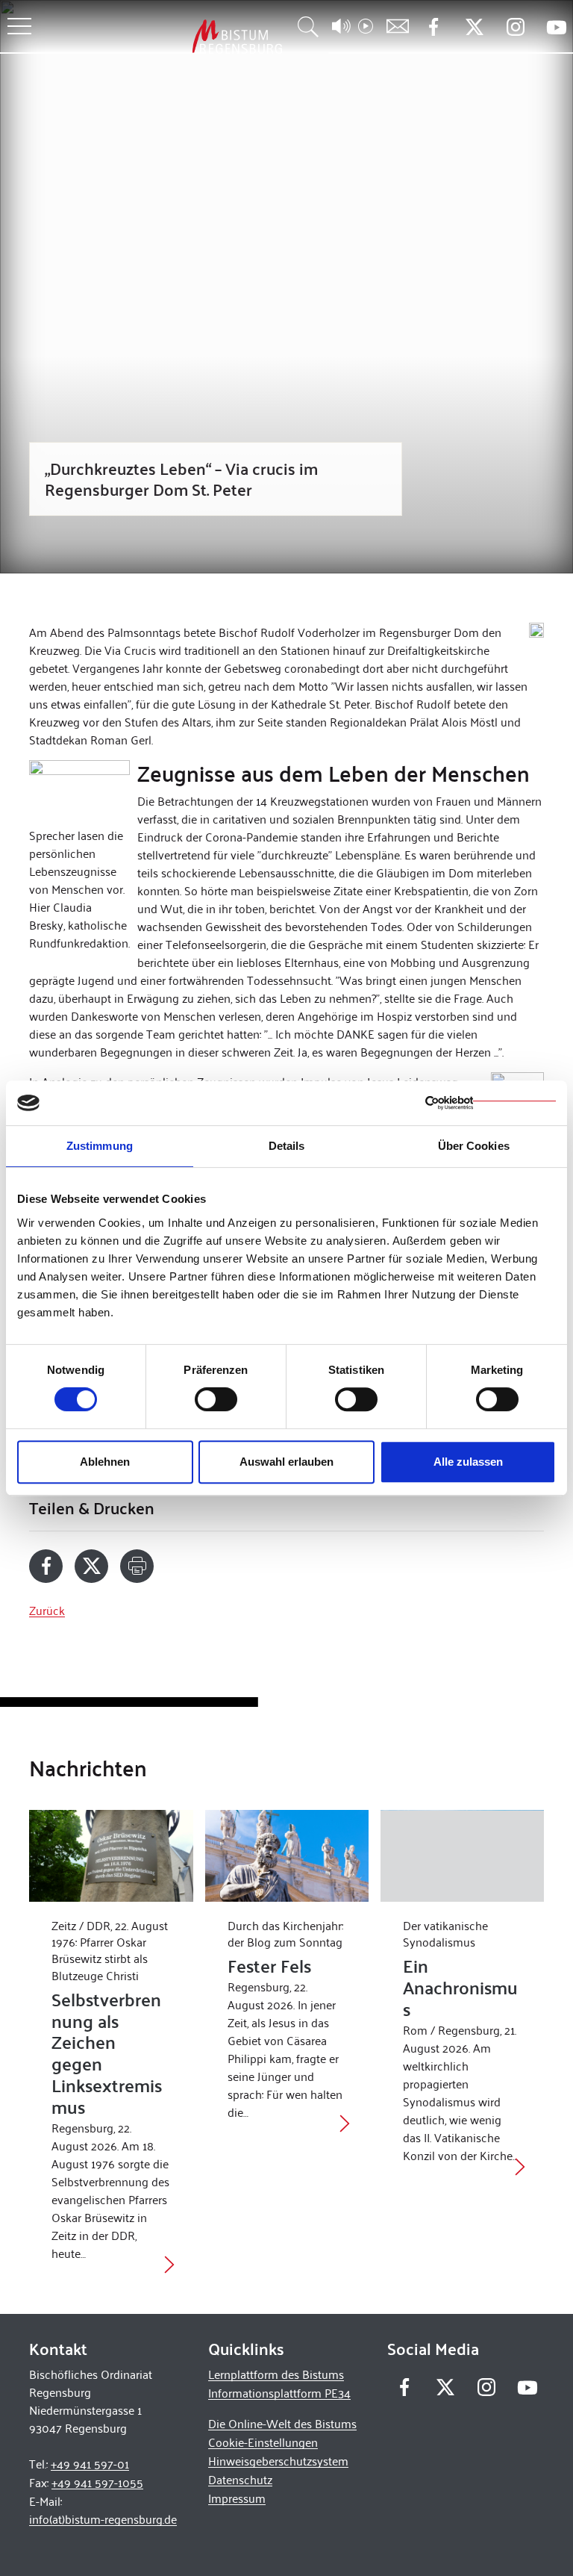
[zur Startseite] (159, 36)
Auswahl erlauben (286, 1462)
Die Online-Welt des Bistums (282, 2423)
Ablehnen (105, 1462)
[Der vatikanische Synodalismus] (462, 1856)
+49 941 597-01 (90, 2464)
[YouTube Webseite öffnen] (556, 26)
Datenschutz (240, 2479)
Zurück (47, 1610)
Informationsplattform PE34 (279, 2393)
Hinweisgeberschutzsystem (278, 2461)
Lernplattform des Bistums (276, 2374)
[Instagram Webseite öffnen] (515, 27)
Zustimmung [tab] (100, 1146)
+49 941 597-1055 (97, 2482)
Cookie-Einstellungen (263, 2442)
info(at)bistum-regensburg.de (103, 2519)
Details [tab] (287, 1146)
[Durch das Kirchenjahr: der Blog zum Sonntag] (287, 1856)
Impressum (237, 2498)
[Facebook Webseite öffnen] (433, 27)
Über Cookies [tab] (474, 1146)
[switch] (216, 1399)
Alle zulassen (468, 1462)
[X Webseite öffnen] (474, 27)
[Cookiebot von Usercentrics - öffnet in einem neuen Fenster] (491, 1103)
